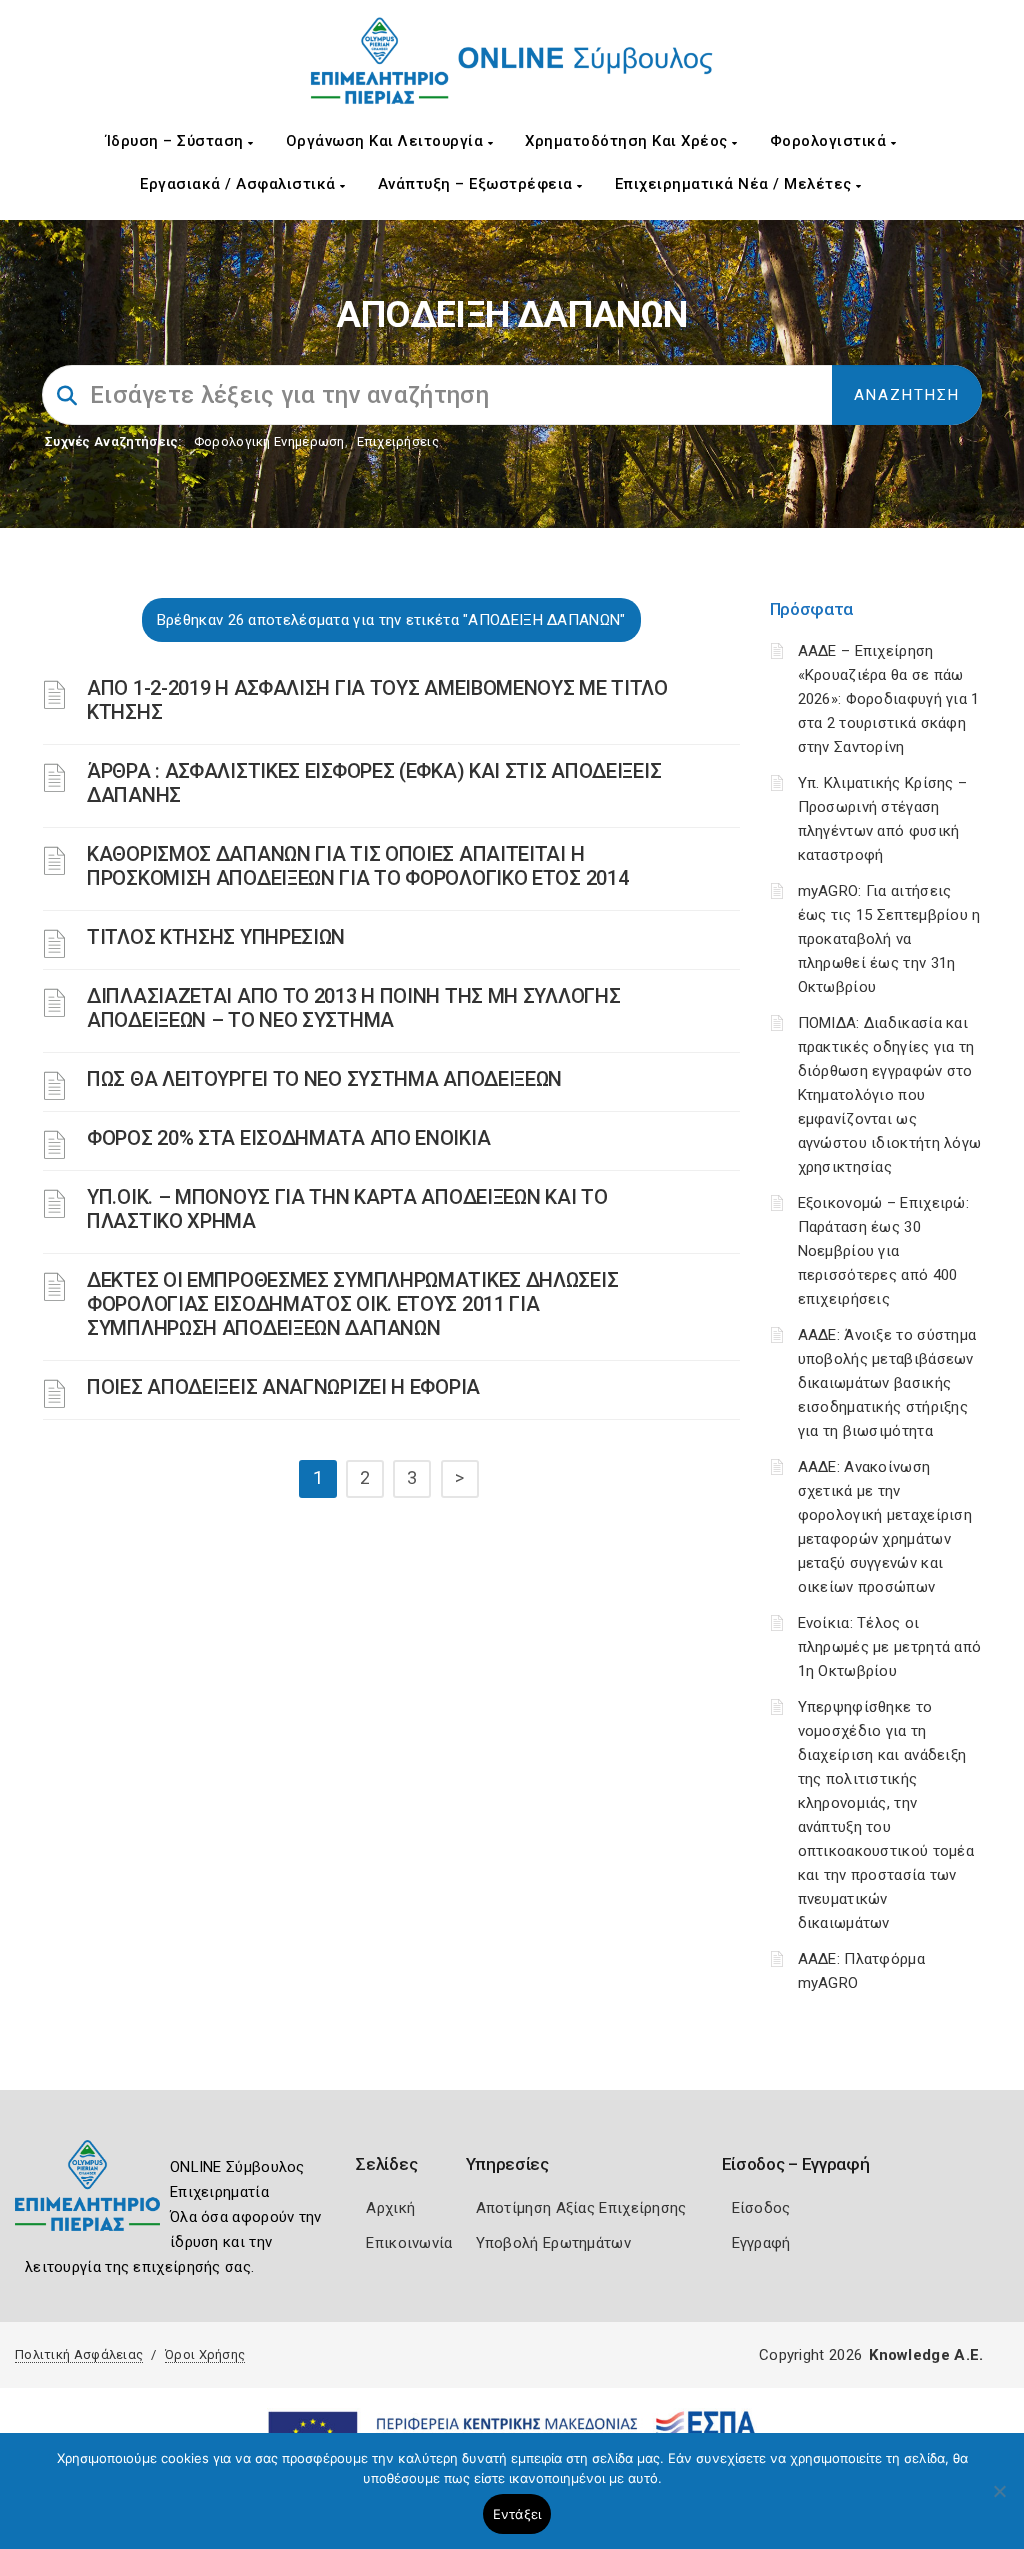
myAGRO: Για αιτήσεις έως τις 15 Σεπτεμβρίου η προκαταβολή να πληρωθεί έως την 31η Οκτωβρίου (889, 939)
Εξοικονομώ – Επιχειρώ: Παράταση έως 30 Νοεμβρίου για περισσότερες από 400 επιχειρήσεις (884, 1251)
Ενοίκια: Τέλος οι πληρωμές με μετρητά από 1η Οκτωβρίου (890, 1647)
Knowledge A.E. (926, 2355)
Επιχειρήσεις (398, 441)
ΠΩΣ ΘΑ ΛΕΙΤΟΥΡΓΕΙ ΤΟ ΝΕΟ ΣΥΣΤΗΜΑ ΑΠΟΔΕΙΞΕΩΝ (324, 1079)
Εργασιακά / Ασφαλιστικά (240, 184)
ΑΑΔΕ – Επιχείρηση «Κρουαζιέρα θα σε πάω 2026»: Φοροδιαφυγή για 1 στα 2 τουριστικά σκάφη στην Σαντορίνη (889, 699)
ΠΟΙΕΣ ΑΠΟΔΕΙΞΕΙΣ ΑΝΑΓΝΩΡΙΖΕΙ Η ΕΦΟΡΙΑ (283, 1387)
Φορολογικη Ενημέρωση (269, 441)
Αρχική (390, 2208)
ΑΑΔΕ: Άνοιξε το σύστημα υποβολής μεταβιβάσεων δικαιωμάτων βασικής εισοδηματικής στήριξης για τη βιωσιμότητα (887, 1383)
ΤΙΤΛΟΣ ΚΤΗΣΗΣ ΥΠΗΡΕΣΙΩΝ (216, 937)
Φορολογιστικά (830, 141)
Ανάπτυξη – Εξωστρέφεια (478, 184)
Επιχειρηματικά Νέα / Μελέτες (736, 184)
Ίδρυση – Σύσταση (177, 141)
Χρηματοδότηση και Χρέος (628, 141)
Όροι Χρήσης (205, 2354)
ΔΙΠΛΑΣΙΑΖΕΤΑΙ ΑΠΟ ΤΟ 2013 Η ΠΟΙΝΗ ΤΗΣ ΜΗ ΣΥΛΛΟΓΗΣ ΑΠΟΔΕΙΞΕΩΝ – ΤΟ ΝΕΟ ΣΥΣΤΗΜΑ (353, 1008)
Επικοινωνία (409, 2243)
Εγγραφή (761, 2243)
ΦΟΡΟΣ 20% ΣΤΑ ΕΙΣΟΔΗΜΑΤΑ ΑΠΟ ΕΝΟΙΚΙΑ (288, 1138)
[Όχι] (999, 2501)
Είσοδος (761, 2208)
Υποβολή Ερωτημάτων (553, 2243)
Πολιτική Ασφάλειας (79, 2354)
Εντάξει (517, 2514)
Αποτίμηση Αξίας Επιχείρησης (581, 2208)
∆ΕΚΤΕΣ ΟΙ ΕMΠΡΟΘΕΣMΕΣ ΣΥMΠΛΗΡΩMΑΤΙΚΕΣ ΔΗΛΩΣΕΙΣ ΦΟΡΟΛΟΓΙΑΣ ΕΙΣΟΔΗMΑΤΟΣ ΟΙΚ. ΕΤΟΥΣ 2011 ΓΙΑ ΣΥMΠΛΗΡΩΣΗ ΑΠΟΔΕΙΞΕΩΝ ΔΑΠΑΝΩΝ (352, 1304)
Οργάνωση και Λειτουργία (387, 141)
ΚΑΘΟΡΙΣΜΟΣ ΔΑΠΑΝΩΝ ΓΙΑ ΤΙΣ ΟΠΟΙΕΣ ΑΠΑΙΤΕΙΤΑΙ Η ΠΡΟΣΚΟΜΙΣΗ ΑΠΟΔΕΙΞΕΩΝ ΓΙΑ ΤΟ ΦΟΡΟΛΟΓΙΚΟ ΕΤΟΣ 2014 (357, 866)
